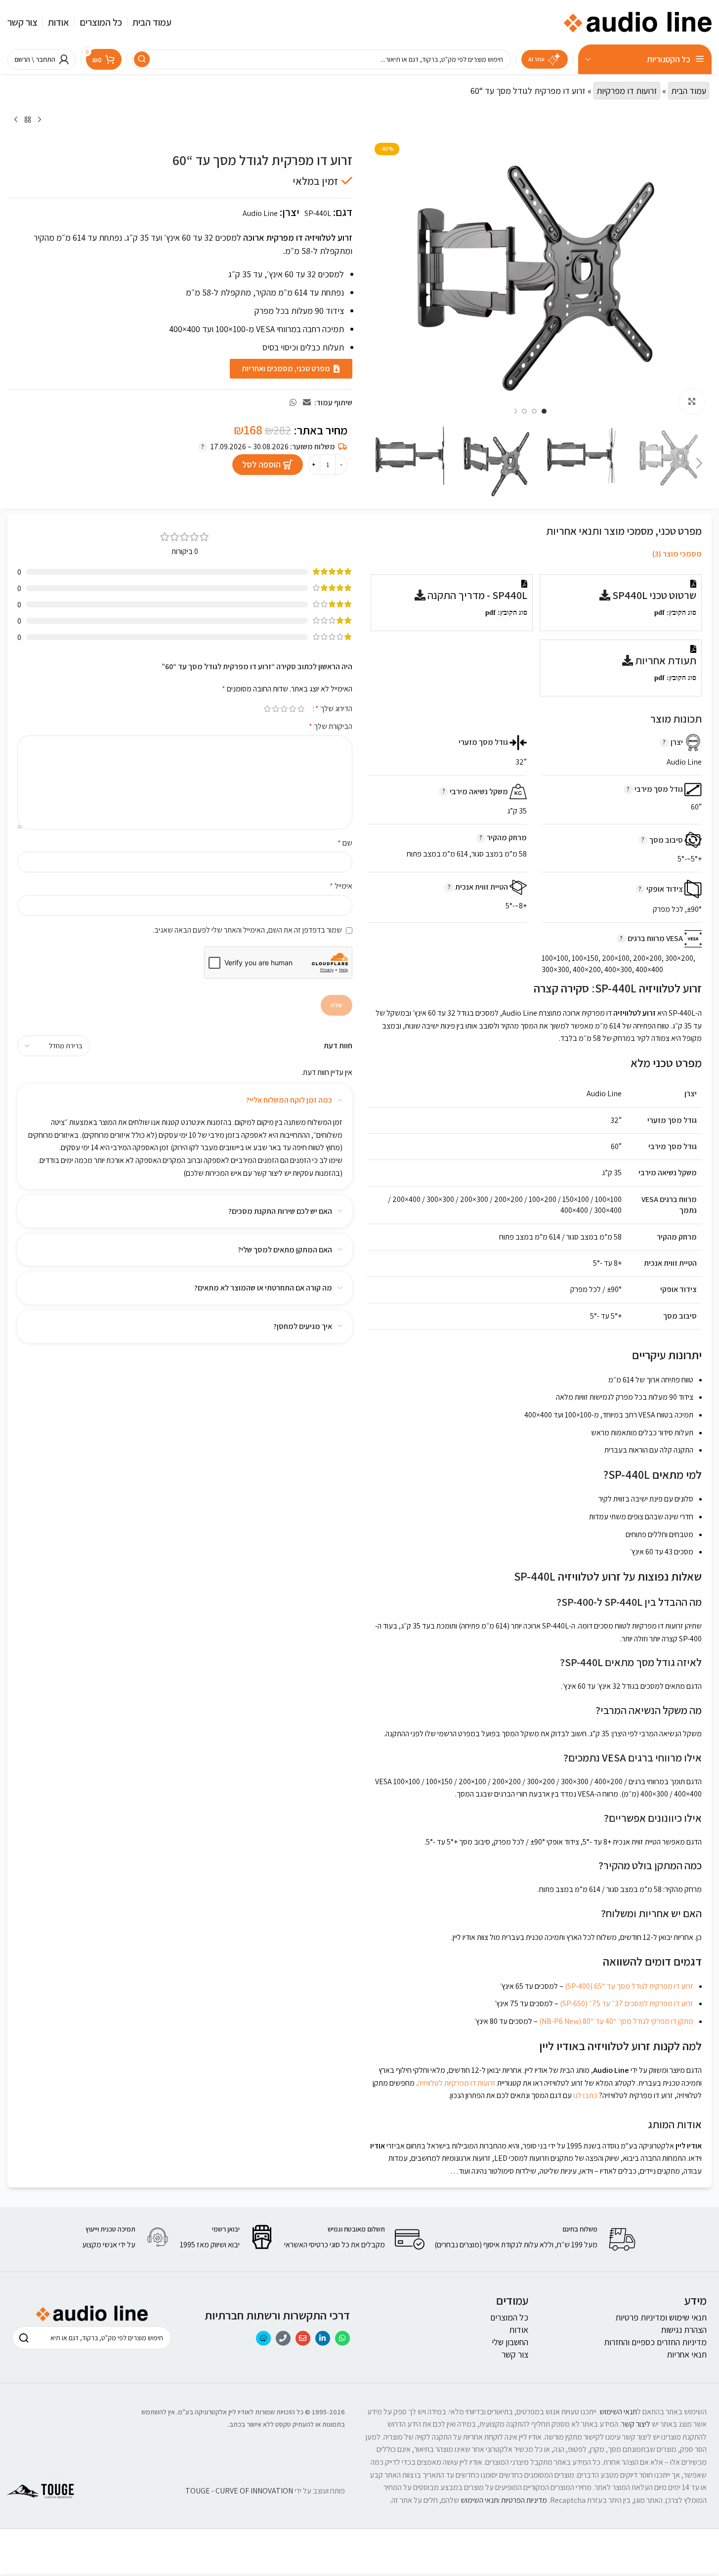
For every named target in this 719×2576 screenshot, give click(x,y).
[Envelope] (303, 2338)
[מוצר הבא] (16, 120)
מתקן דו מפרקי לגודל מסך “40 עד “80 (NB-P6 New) (616, 2021)
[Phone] (283, 2338)
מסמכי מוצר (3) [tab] (677, 554)
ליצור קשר (636, 2424)
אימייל (341, 886)
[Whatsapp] (342, 2338)
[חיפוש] (142, 59)
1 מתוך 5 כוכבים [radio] (301, 709)
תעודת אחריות (665, 660)
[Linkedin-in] (323, 2338)
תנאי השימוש (618, 2412)
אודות (519, 2330)
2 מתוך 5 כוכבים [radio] (293, 709)
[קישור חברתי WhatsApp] (293, 403)
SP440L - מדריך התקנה (476, 595)
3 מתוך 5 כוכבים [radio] (284, 709)
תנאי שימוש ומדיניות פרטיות (661, 2317)
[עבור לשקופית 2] (534, 411)
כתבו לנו (585, 2095)
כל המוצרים (509, 2317)
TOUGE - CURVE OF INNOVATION (239, 2491)
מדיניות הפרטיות (524, 2500)
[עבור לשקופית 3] (524, 411)
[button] (699, 464)
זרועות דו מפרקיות (627, 91)
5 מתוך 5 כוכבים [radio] (268, 709)
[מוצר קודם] (40, 120)
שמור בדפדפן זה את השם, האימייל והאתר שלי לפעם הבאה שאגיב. (247, 930)
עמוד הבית (689, 91)
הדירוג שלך (334, 709)
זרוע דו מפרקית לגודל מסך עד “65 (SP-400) (629, 1986)
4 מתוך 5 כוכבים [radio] (276, 709)
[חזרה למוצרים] (28, 120)
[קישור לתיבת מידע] (536, 2239)
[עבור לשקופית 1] (544, 411)
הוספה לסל (261, 464)
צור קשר (515, 2354)
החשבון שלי (510, 2342)
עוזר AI (536, 59)
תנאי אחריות (687, 2354)
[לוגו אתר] (637, 21)
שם (345, 843)
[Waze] (263, 2338)
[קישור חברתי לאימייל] (307, 403)
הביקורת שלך (331, 726)
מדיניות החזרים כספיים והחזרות (655, 2342)
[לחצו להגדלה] (692, 401)
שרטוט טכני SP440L (653, 595)
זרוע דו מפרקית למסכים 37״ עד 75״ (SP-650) (627, 2003)
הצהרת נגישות (684, 2330)
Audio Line (260, 213)
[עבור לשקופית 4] (514, 411)
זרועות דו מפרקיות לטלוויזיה (457, 2083)
